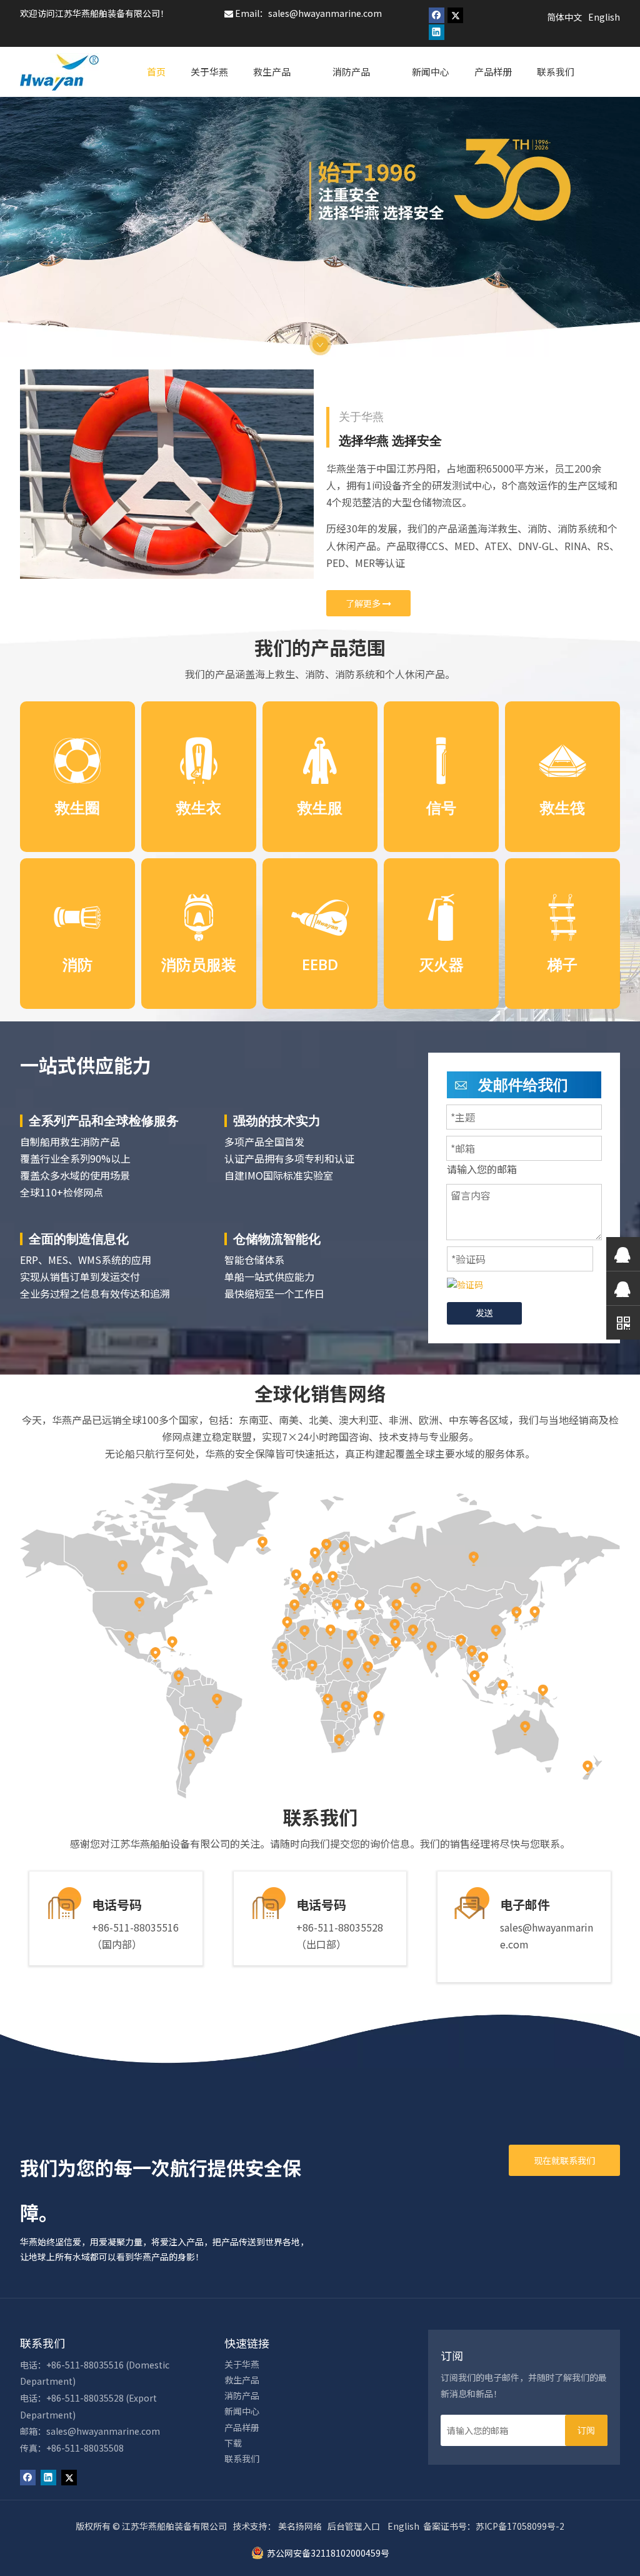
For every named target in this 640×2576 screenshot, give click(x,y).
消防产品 (242, 2395)
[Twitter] (455, 15)
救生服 (320, 807)
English (403, 2526)
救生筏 (562, 807)
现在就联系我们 (564, 2160)
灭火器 (441, 964)
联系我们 (242, 2458)
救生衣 (199, 807)
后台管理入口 (354, 2526)
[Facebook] (437, 15)
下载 (233, 2443)
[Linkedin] (437, 33)
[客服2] (623, 1288)
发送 (484, 1313)
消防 (77, 964)
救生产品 (242, 2380)
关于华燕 (242, 2364)
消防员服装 (199, 964)
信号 (441, 807)
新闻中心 (242, 2411)
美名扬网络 (300, 2526)
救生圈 (77, 807)
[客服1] (623, 1254)
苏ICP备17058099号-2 (520, 2526)
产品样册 (242, 2427)
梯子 (562, 964)
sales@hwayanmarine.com (325, 13)
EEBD (320, 964)
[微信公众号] (623, 1322)
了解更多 (364, 603)
